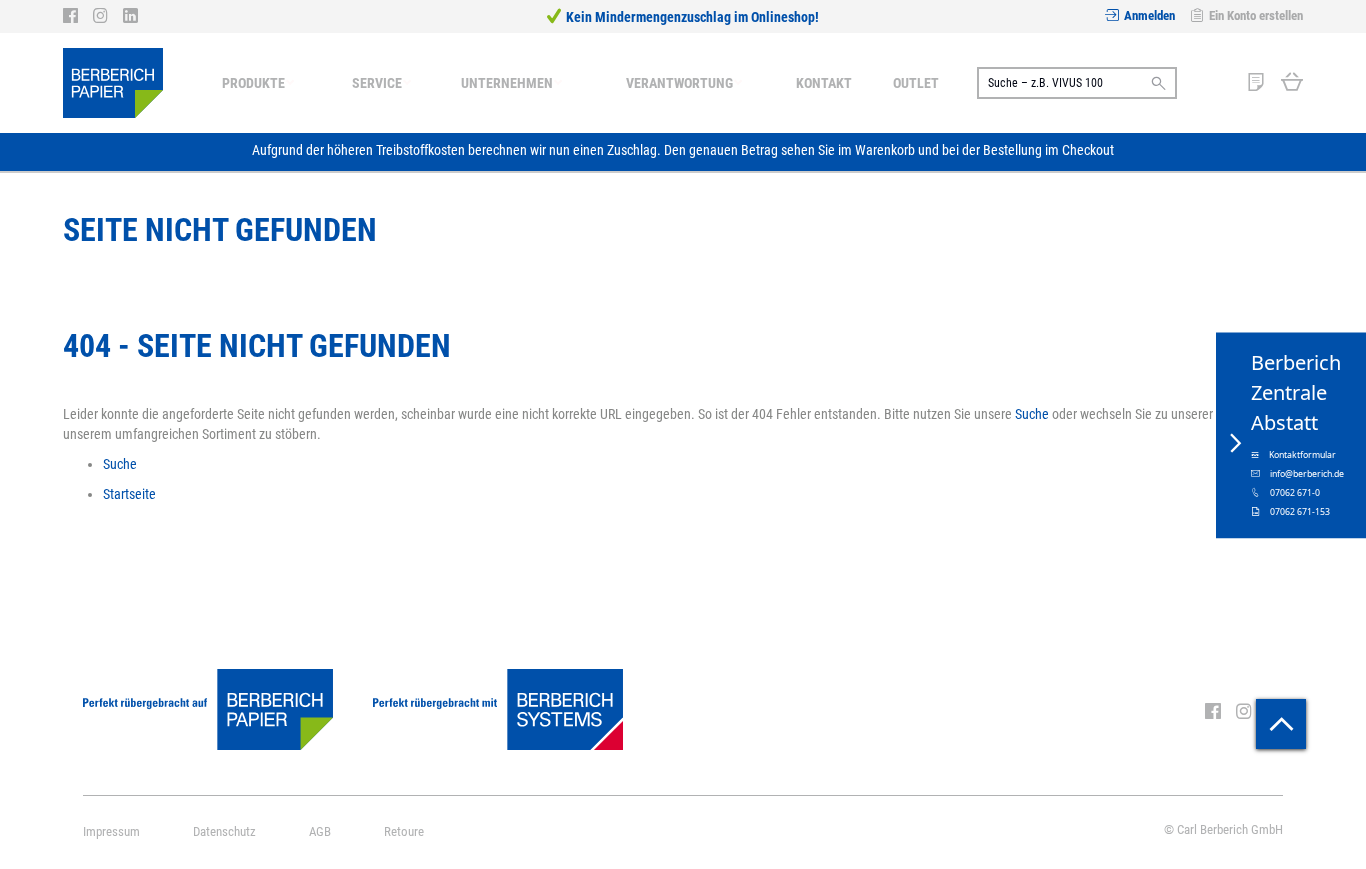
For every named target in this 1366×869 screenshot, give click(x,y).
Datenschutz (224, 831)
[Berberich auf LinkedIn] (130, 16)
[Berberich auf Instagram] (108, 16)
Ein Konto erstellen (1256, 15)
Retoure (404, 831)
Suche (1032, 414)
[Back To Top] (1281, 724)
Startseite (129, 494)
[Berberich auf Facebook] (78, 16)
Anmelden (1149, 15)
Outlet (916, 83)
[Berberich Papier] (113, 83)
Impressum (111, 831)
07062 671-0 (1295, 492)
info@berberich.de (1307, 473)
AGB (320, 831)
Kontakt (824, 83)
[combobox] (1077, 83)
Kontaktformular (1302, 454)
